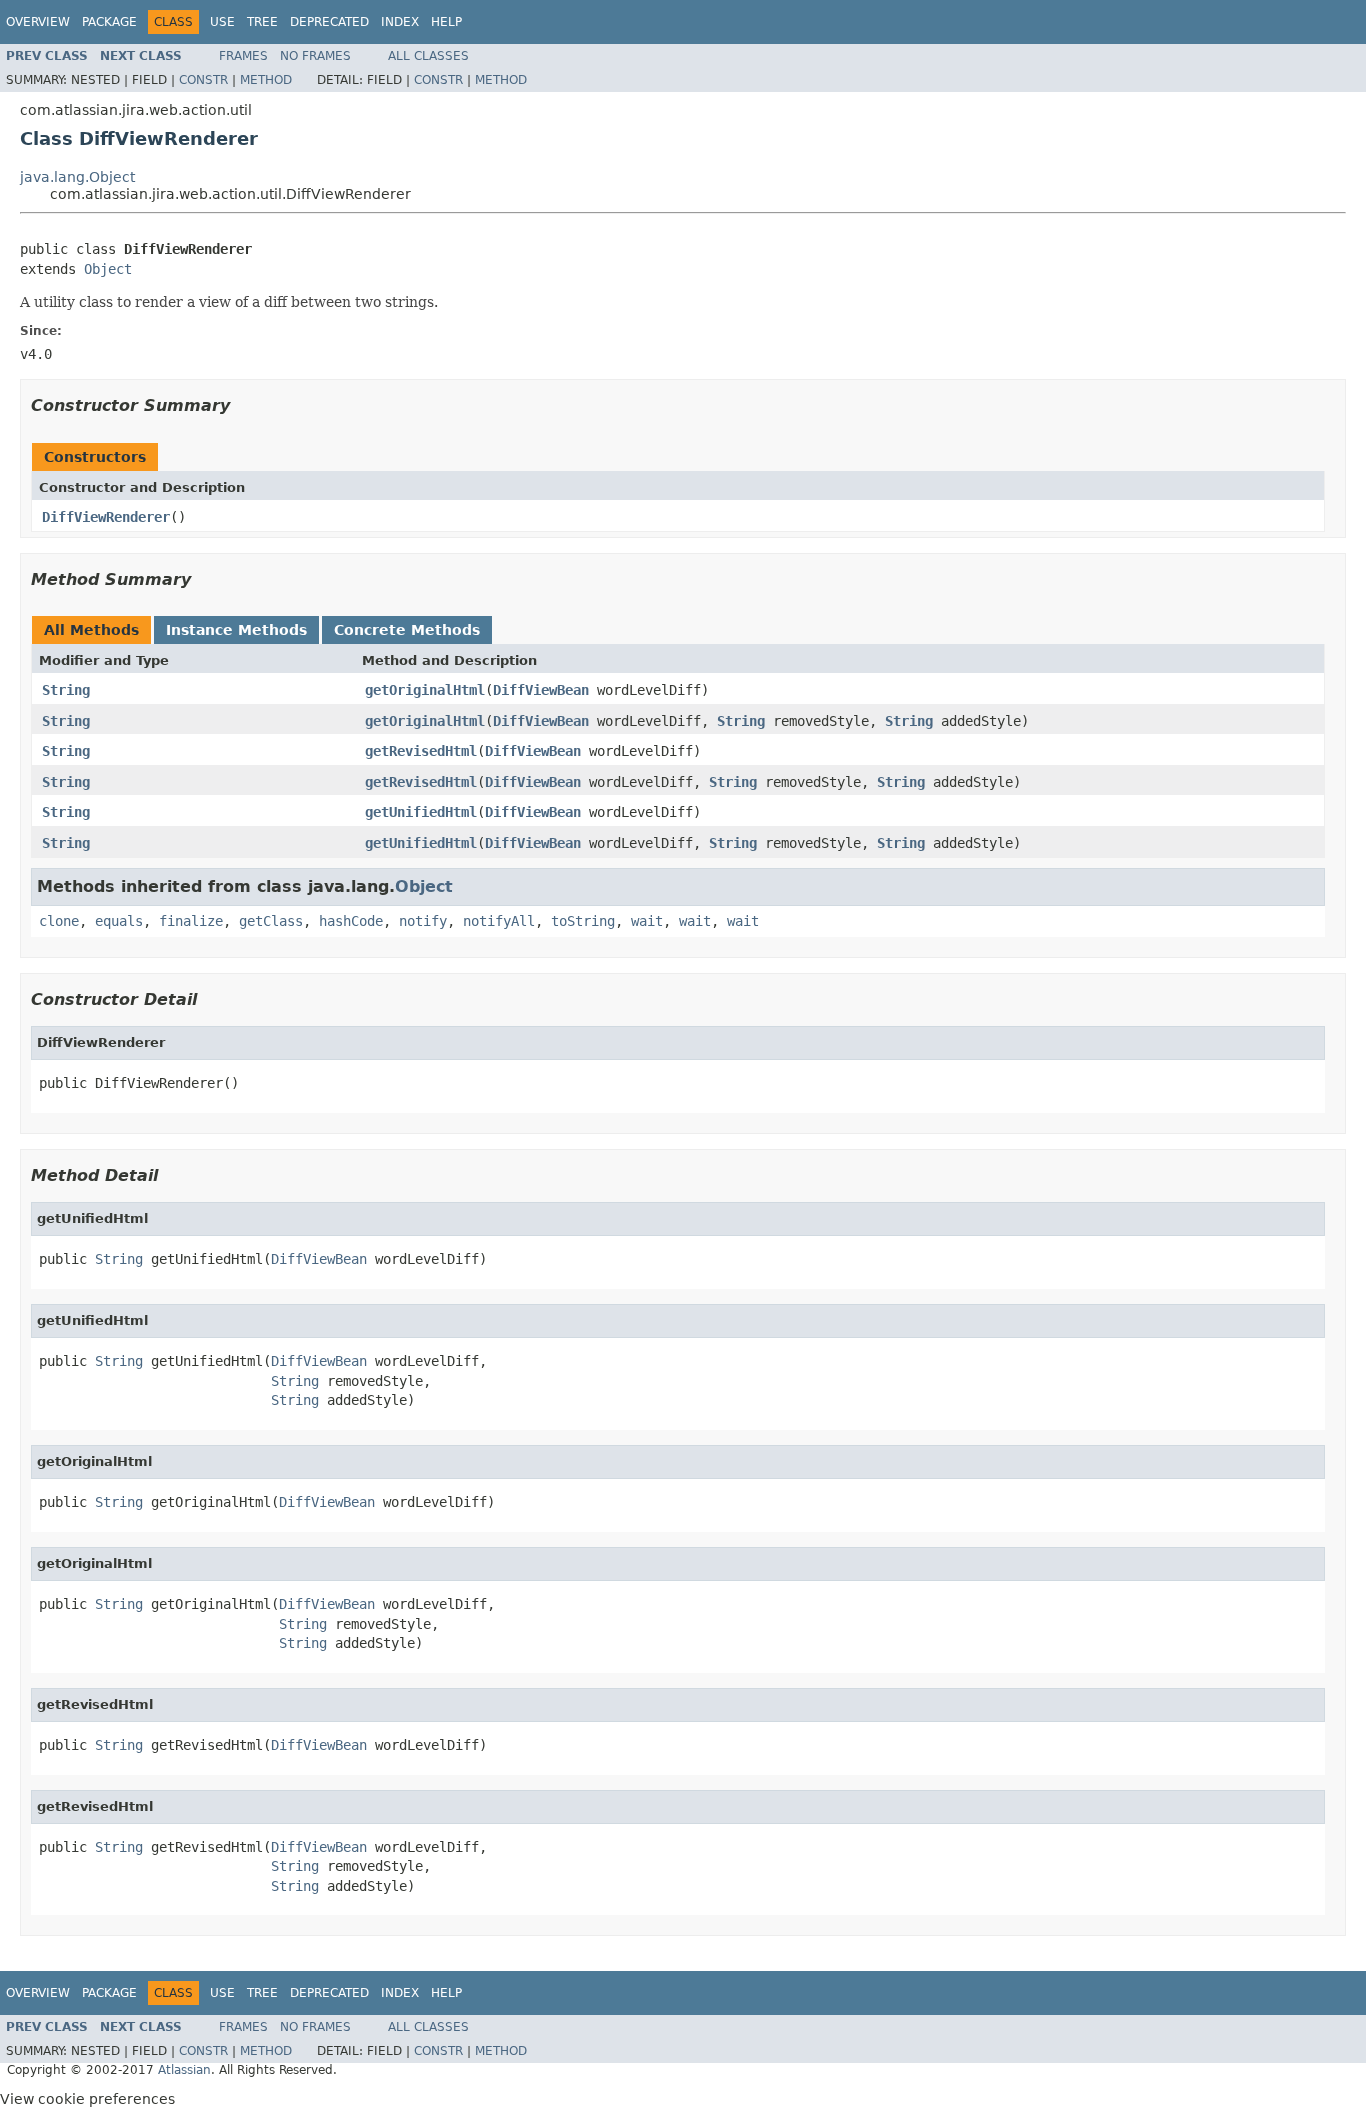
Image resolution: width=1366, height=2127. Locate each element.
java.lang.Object (77, 177)
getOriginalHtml (425, 690)
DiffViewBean (541, 690)
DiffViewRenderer (106, 517)
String (66, 690)
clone (59, 921)
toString (583, 921)
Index (400, 22)
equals (119, 921)
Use (222, 22)
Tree (262, 22)
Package (109, 22)
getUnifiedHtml (421, 812)
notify (423, 921)
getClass (271, 921)
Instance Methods (236, 630)
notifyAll (499, 921)
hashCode (351, 921)
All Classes (428, 56)
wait (647, 921)
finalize (191, 921)
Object (108, 269)
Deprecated (329, 22)
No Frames (315, 56)
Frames (243, 56)
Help (446, 22)
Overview (38, 22)
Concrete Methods (407, 630)
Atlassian (184, 2070)
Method (266, 80)
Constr (203, 80)
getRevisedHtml (421, 751)
